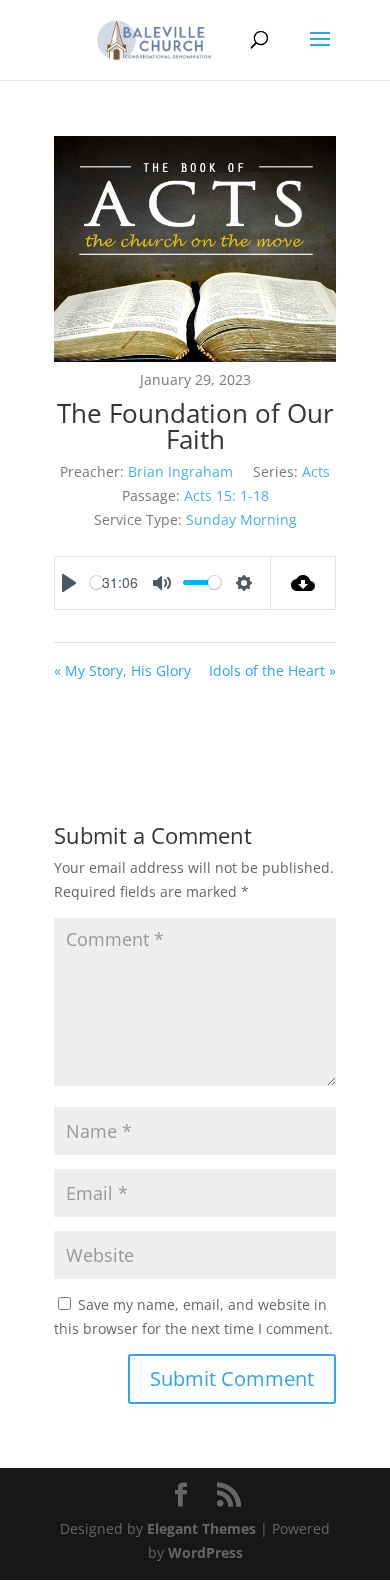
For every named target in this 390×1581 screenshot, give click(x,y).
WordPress (205, 1552)
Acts (316, 471)
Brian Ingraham (180, 471)
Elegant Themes (201, 1528)
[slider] (96, 582)
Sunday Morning (241, 519)
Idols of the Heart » (272, 670)
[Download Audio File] (303, 583)
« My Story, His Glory (122, 670)
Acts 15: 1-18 (226, 495)
